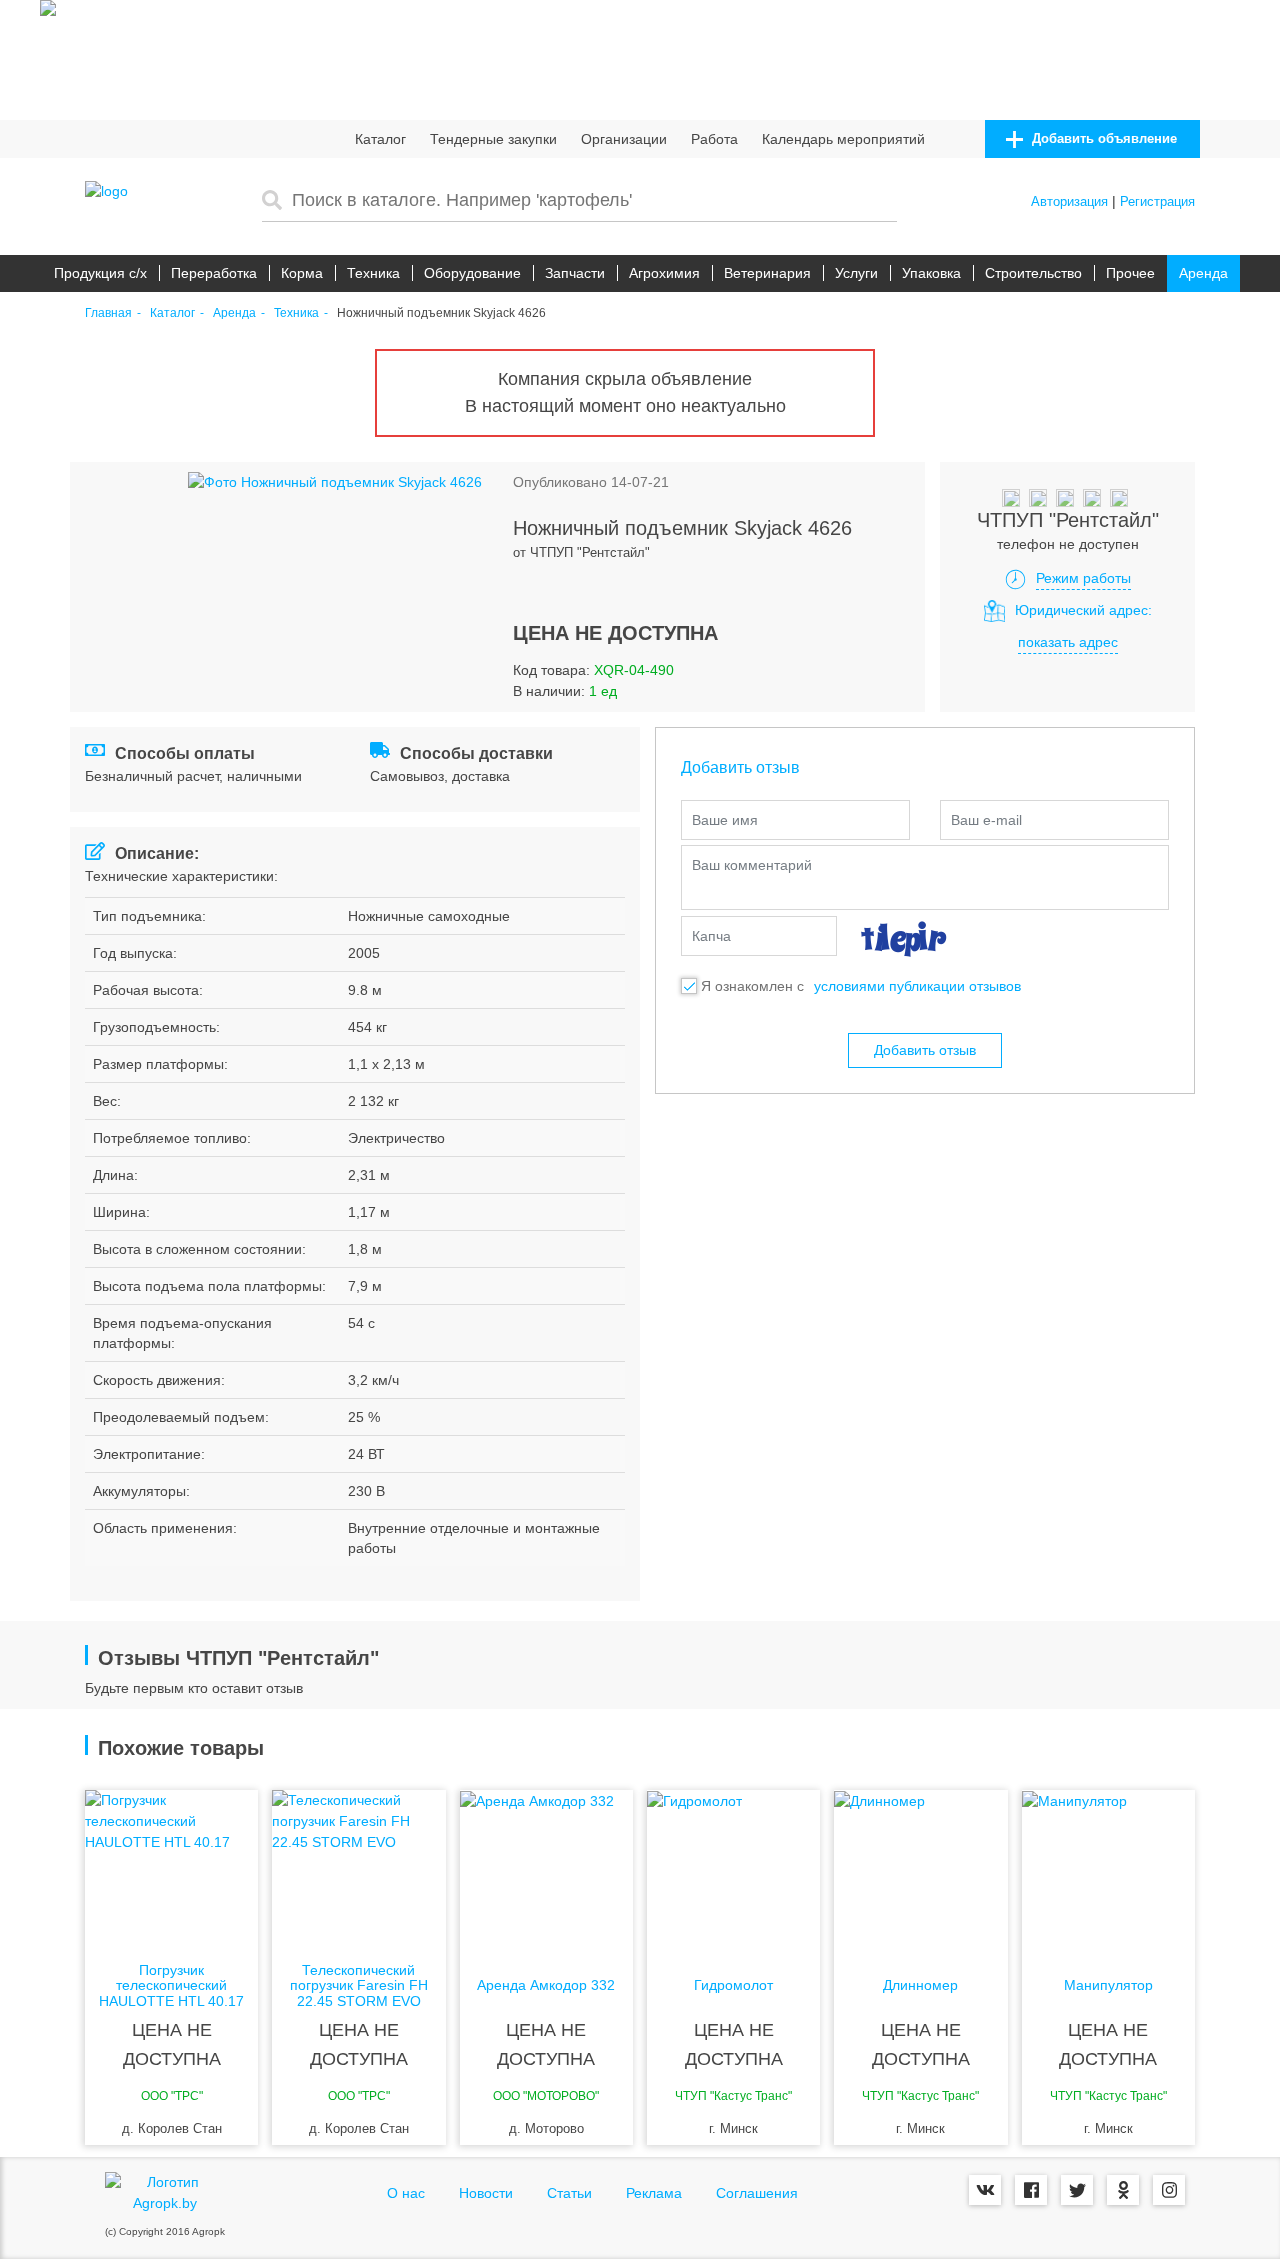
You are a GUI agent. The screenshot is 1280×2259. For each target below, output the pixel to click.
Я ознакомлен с (752, 986)
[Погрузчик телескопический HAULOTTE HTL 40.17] (171, 1870)
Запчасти (575, 273)
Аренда (1203, 273)
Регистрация (1157, 201)
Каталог (380, 139)
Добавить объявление (1102, 138)
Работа (714, 139)
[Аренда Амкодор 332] (546, 1870)
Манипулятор (1108, 1985)
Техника (373, 273)
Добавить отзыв (925, 1050)
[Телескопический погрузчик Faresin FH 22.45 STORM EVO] (358, 1870)
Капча (711, 936)
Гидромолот (733, 1985)
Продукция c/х (100, 273)
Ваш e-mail (986, 820)
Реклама (654, 2193)
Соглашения (757, 2193)
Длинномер (920, 1985)
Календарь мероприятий (843, 139)
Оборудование (472, 273)
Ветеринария (767, 273)
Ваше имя (725, 820)
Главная (108, 313)
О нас (406, 2193)
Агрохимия (664, 273)
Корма (302, 273)
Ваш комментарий (752, 865)
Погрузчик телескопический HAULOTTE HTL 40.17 (171, 1986)
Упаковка (931, 273)
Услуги (856, 273)
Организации (624, 139)
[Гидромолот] (733, 1870)
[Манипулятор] (1108, 1870)
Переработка (214, 273)
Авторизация (1069, 201)
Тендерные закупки (493, 139)
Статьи (569, 2193)
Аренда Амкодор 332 (546, 1985)
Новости (486, 2193)
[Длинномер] (920, 1870)
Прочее (1130, 273)
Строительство (1033, 273)
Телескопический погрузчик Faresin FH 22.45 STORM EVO (359, 1986)
